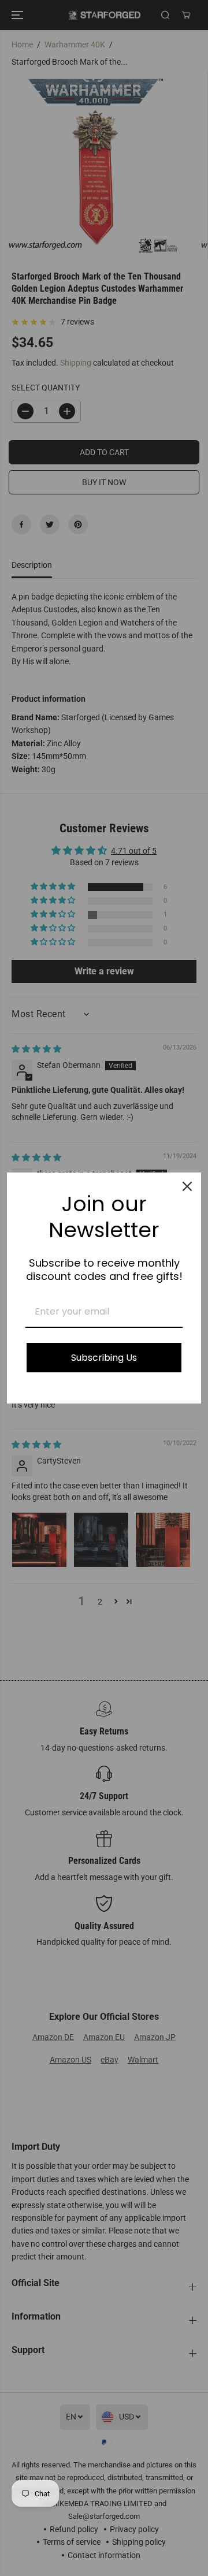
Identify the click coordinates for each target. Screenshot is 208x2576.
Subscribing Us (104, 1358)
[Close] (187, 1186)
